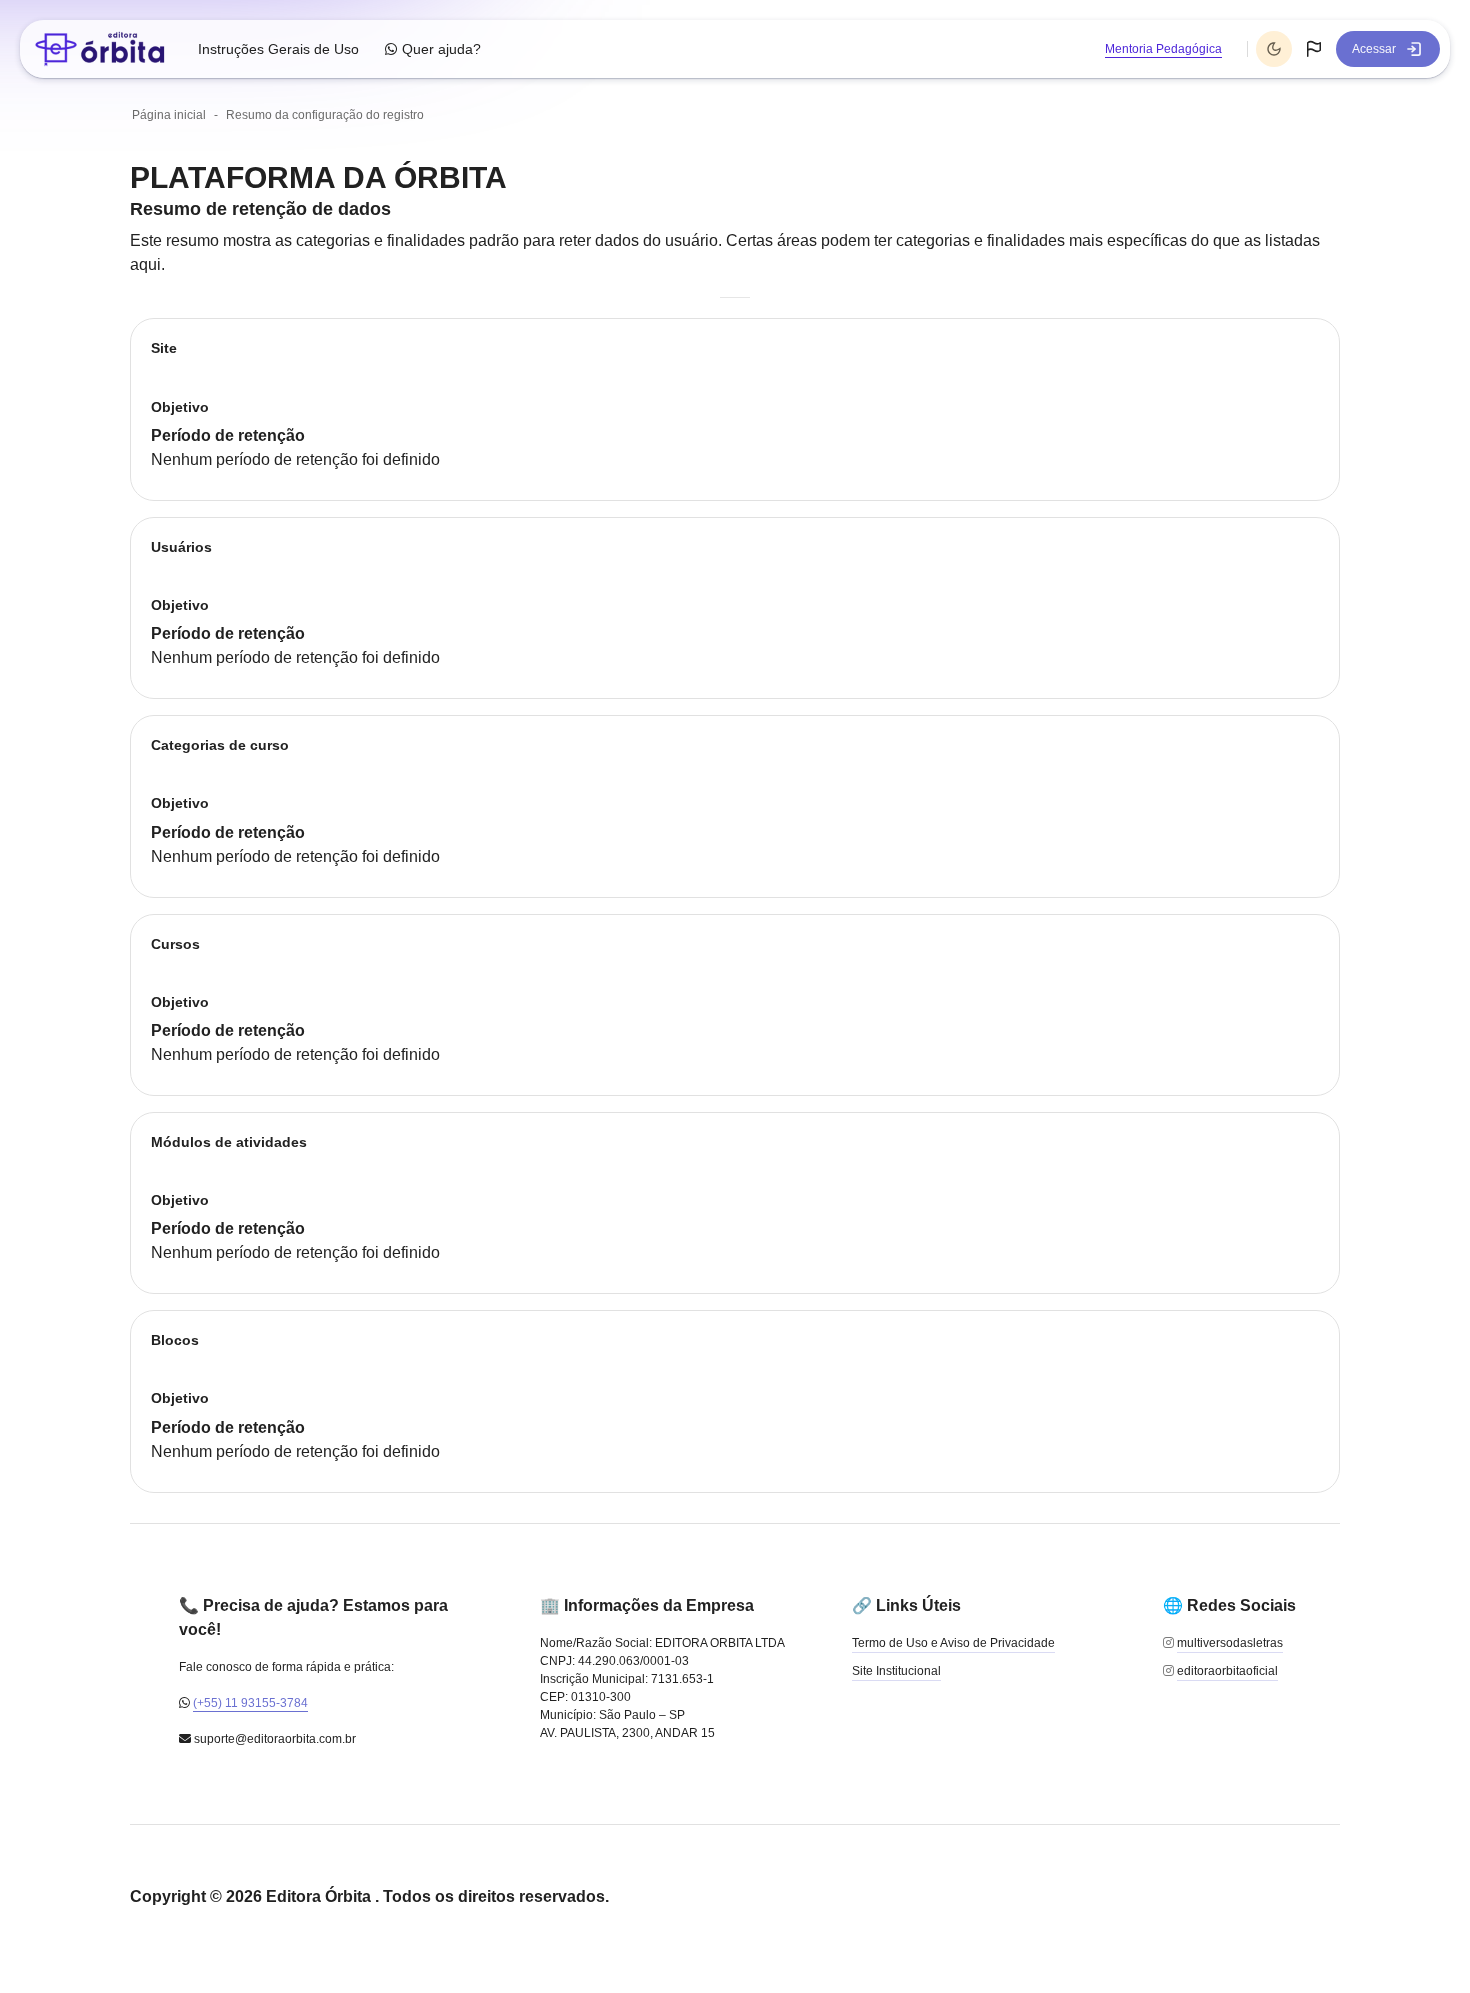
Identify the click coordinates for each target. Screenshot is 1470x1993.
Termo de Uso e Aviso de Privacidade (953, 1643)
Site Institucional (896, 1671)
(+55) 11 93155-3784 (250, 1703)
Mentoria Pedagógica (1163, 49)
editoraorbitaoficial (1227, 1671)
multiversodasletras (1230, 1643)
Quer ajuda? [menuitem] (441, 49)
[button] (1314, 49)
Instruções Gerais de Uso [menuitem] (278, 49)
